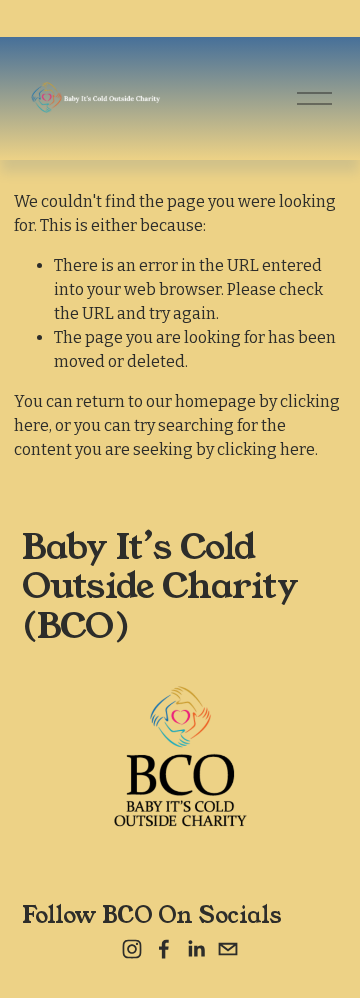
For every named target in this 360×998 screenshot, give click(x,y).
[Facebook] (164, 949)
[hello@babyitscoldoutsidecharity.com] (228, 949)
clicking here (266, 449)
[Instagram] (132, 949)
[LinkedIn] (196, 949)
